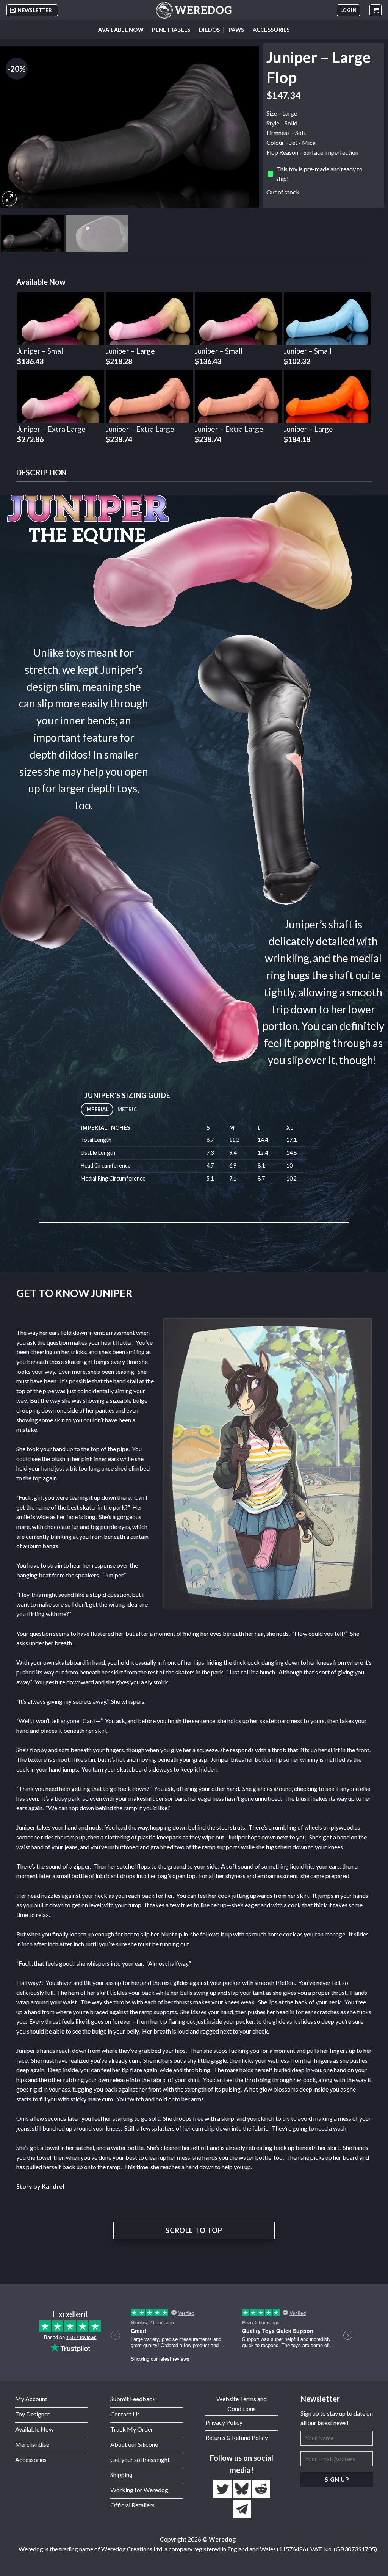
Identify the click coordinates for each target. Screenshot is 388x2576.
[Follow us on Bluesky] (242, 2489)
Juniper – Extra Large (51, 429)
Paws (236, 30)
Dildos (210, 30)
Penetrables (171, 30)
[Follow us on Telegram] (242, 2509)
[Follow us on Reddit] (261, 2489)
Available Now (121, 30)
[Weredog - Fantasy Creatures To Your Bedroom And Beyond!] (194, 10)
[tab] (97, 1109)
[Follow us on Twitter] (223, 2489)
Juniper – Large (130, 351)
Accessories (271, 30)
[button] (32, 10)
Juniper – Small (41, 351)
